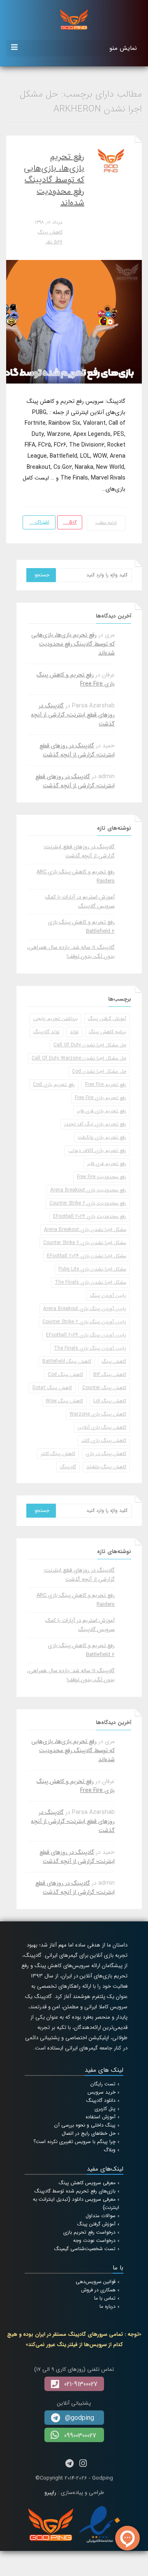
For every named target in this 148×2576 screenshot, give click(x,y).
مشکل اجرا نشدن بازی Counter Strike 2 (85, 1243)
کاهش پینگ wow (64, 1401)
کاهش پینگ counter (104, 1388)
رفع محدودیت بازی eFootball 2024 (90, 1216)
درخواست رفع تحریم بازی (89, 2232)
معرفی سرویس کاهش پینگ (87, 2183)
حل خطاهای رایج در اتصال (89, 2133)
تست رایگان (103, 2084)
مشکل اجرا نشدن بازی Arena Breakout (85, 1230)
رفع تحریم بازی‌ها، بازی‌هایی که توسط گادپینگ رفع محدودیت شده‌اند (54, 180)
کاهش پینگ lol (110, 1401)
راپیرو (50, 2493)
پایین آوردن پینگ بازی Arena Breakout (85, 1309)
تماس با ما (105, 2298)
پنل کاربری (105, 2109)
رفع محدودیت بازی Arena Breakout (88, 1190)
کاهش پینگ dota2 (52, 1388)
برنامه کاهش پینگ (108, 1032)
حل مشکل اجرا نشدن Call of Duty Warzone (79, 1058)
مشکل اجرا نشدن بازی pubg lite (92, 1269)
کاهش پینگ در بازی (106, 1454)
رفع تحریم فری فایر (107, 1164)
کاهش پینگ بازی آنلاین (102, 1427)
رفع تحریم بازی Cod (54, 1084)
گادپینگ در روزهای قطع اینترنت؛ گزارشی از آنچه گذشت (73, 715)
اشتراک (42, 522)
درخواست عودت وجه (94, 2240)
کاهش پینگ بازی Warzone (98, 1414)
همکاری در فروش (98, 2290)
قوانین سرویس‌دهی (96, 2282)
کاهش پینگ (50, 232)
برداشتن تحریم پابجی (55, 1019)
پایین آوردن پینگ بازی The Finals (90, 1348)
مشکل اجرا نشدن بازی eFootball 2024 (87, 1256)
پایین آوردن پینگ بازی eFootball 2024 (86, 1335)
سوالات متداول (101, 2216)
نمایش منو (123, 48)
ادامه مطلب (106, 523)
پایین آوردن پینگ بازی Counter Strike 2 (84, 1322)
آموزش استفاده (101, 2117)
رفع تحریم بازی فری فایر (102, 1111)
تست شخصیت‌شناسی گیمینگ (85, 2249)
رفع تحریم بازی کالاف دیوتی (97, 1150)
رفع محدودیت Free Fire (102, 1177)
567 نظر (54, 242)
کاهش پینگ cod (65, 1375)
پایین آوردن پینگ (108, 1295)
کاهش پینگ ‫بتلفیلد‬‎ (106, 1467)
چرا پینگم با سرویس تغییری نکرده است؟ (74, 2142)
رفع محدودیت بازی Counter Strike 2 (88, 1203)
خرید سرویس (102, 2092)
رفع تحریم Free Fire (106, 1084)
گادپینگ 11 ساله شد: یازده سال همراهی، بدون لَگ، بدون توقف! (71, 952)
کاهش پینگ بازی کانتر (104, 1440)
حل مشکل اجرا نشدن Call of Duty (90, 1045)
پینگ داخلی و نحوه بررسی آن (85, 2125)
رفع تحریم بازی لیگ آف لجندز (95, 1124)
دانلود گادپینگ (101, 2100)
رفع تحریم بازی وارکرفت (102, 1137)
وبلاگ (110, 2150)
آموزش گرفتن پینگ (107, 1019)
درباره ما (108, 2306)
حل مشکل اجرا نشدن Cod (99, 1071)
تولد (74, 1032)
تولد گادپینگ (46, 1032)
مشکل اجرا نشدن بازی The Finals (90, 1282)
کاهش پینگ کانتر (58, 1454)
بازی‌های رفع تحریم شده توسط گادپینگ (75, 2191)
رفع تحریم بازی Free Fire (101, 1098)
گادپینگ (68, 1467)
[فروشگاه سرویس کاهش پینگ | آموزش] (74, 19)
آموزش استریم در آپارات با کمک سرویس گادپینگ (80, 902)
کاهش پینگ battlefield (67, 1361)
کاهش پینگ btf (110, 1375)
